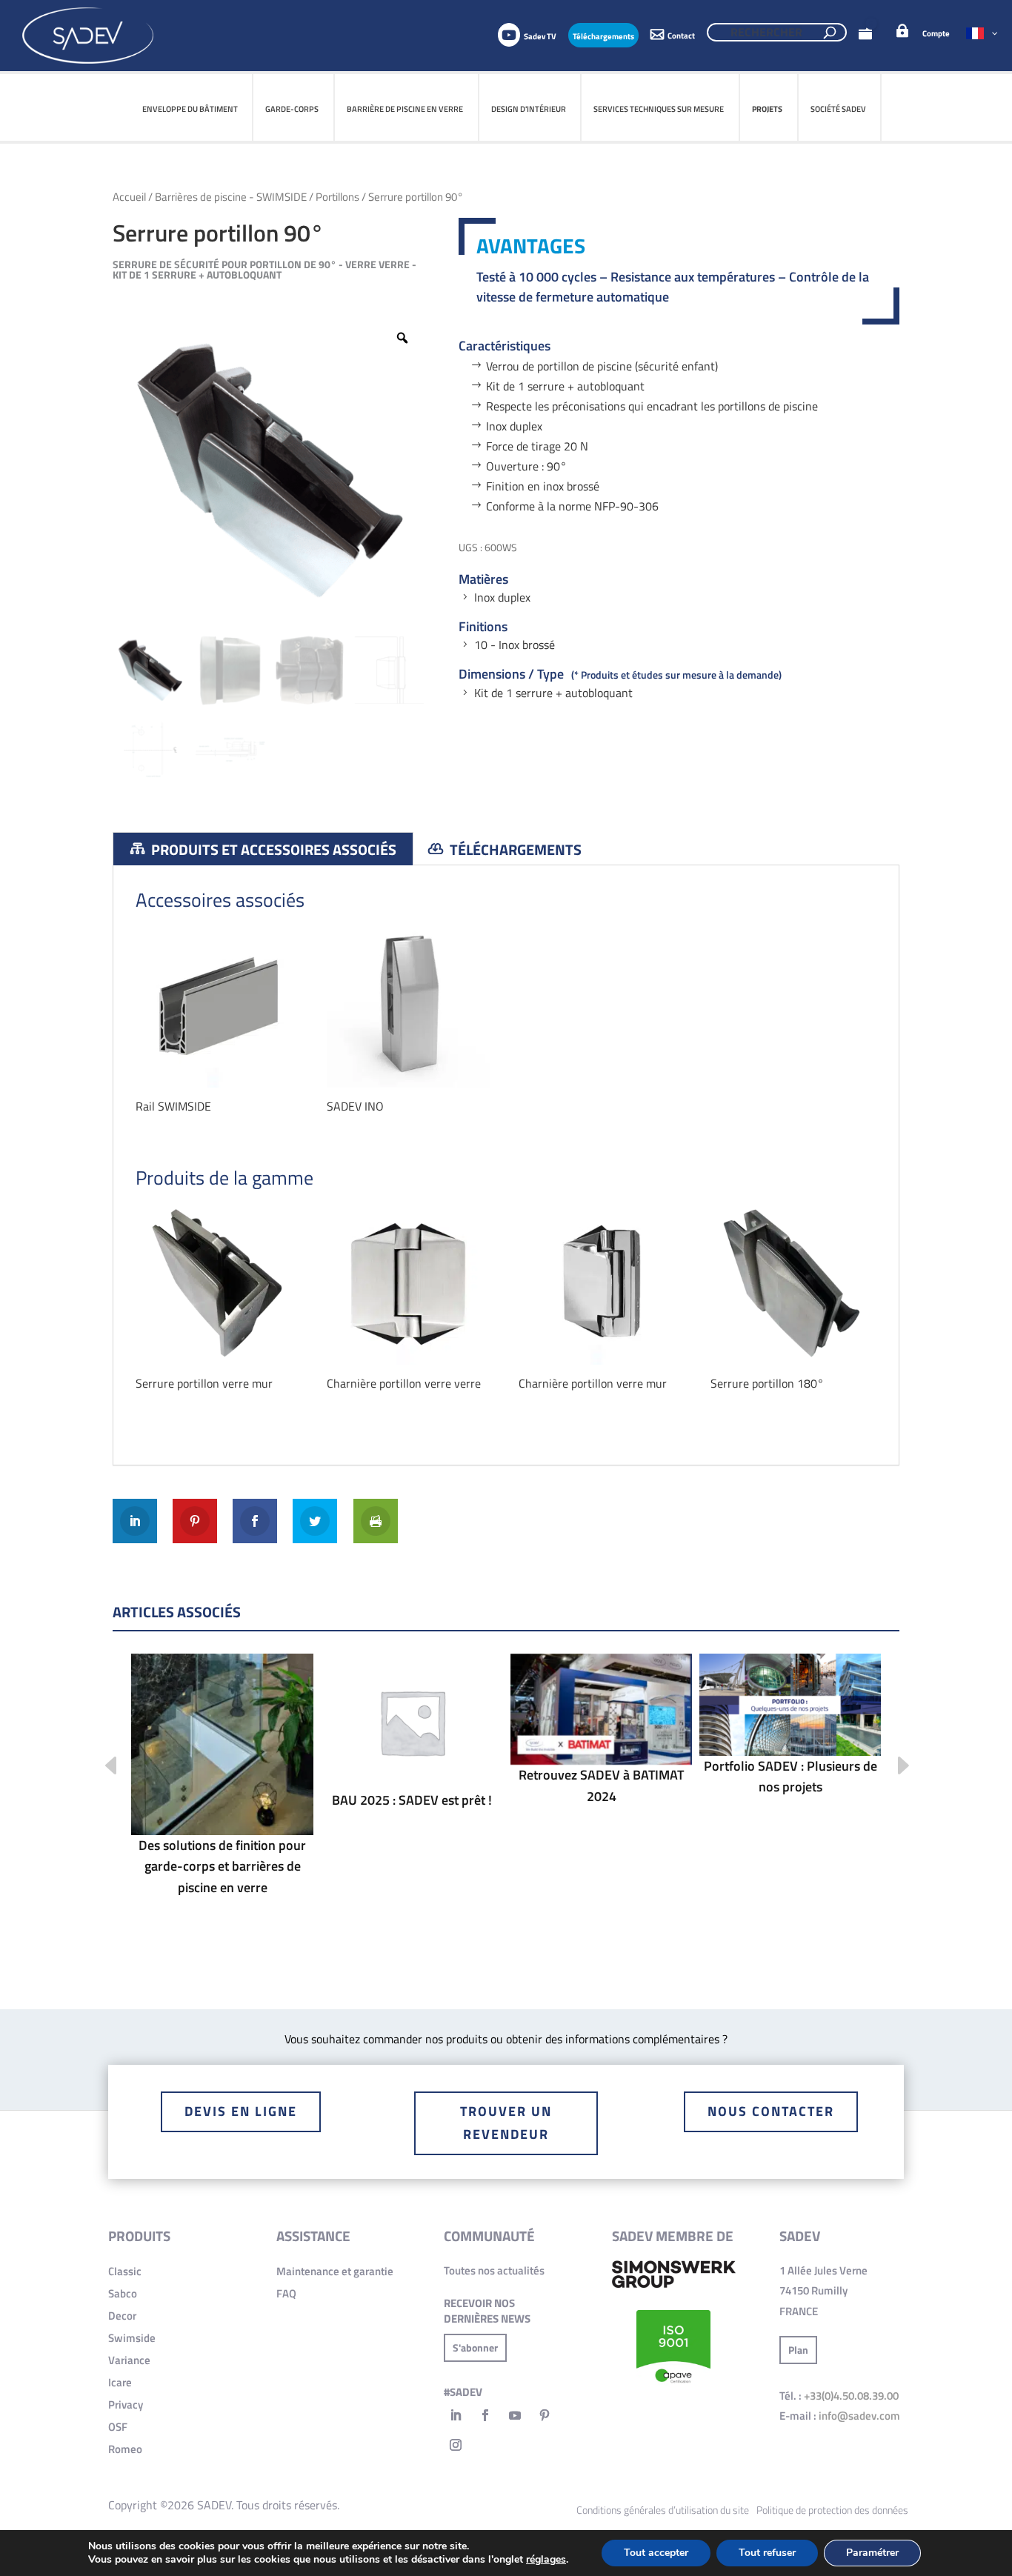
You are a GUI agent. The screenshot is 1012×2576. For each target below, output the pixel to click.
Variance (129, 2360)
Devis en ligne (241, 2111)
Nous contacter (771, 2111)
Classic (125, 2271)
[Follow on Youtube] (515, 2415)
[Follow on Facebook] (485, 2415)
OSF (118, 2427)
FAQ (286, 2293)
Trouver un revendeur (506, 2123)
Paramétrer (872, 2553)
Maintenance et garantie (335, 2271)
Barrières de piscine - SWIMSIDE (231, 197)
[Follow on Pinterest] (545, 2415)
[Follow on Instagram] (456, 2445)
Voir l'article (222, 1790)
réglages (546, 2560)
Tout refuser (767, 2553)
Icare (120, 2382)
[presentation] (100, 1767)
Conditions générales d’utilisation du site (663, 2510)
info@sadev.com (859, 2416)
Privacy (126, 2404)
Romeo (125, 2449)
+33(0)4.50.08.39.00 (851, 2396)
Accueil (129, 197)
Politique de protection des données (832, 2510)
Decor (122, 2316)
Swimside (132, 2338)
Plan (798, 2350)
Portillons (337, 197)
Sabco (123, 2293)
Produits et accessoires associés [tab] (272, 849)
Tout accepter (656, 2553)
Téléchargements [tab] (514, 849)
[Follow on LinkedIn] (456, 2415)
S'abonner (475, 2347)
